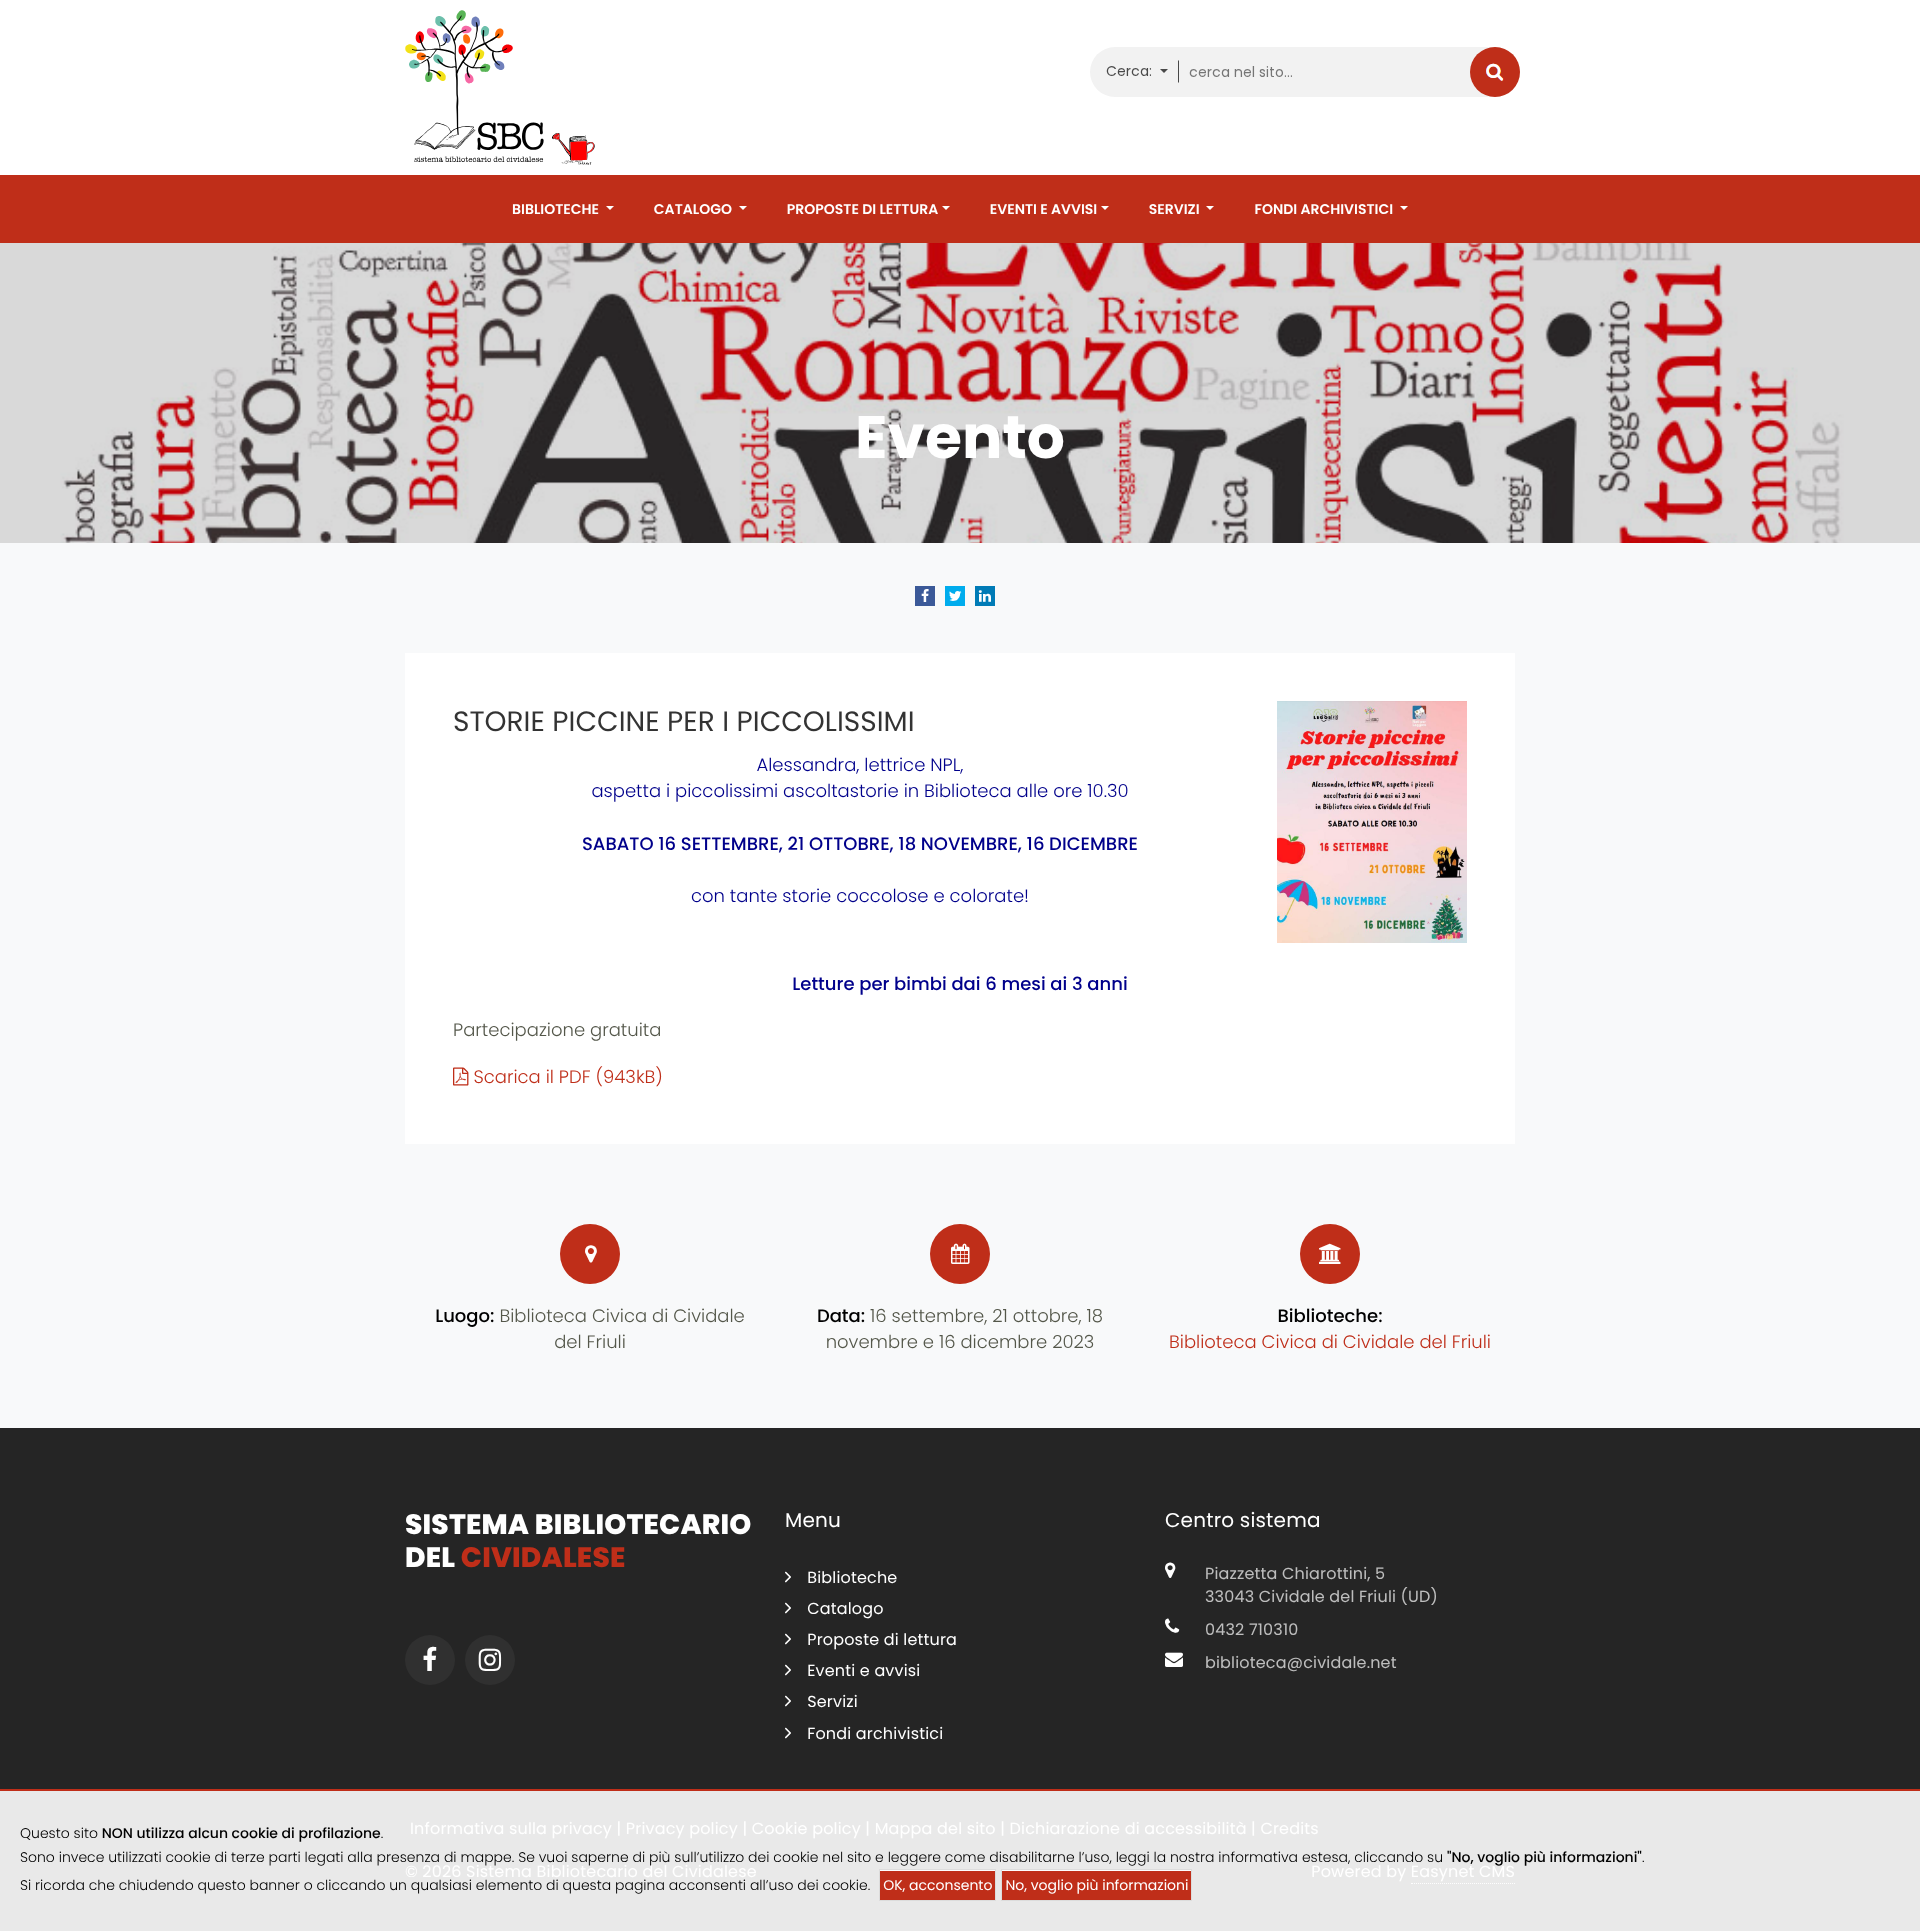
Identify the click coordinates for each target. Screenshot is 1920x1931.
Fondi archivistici (1325, 209)
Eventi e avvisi (1043, 209)
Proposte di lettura (862, 209)
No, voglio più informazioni (1096, 1885)
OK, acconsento (937, 1885)
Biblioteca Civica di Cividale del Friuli (1330, 1342)
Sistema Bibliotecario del (578, 1541)
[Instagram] (490, 1660)
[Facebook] (430, 1660)
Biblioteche (557, 209)
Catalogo (694, 209)
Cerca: (1131, 71)
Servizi (1176, 209)
